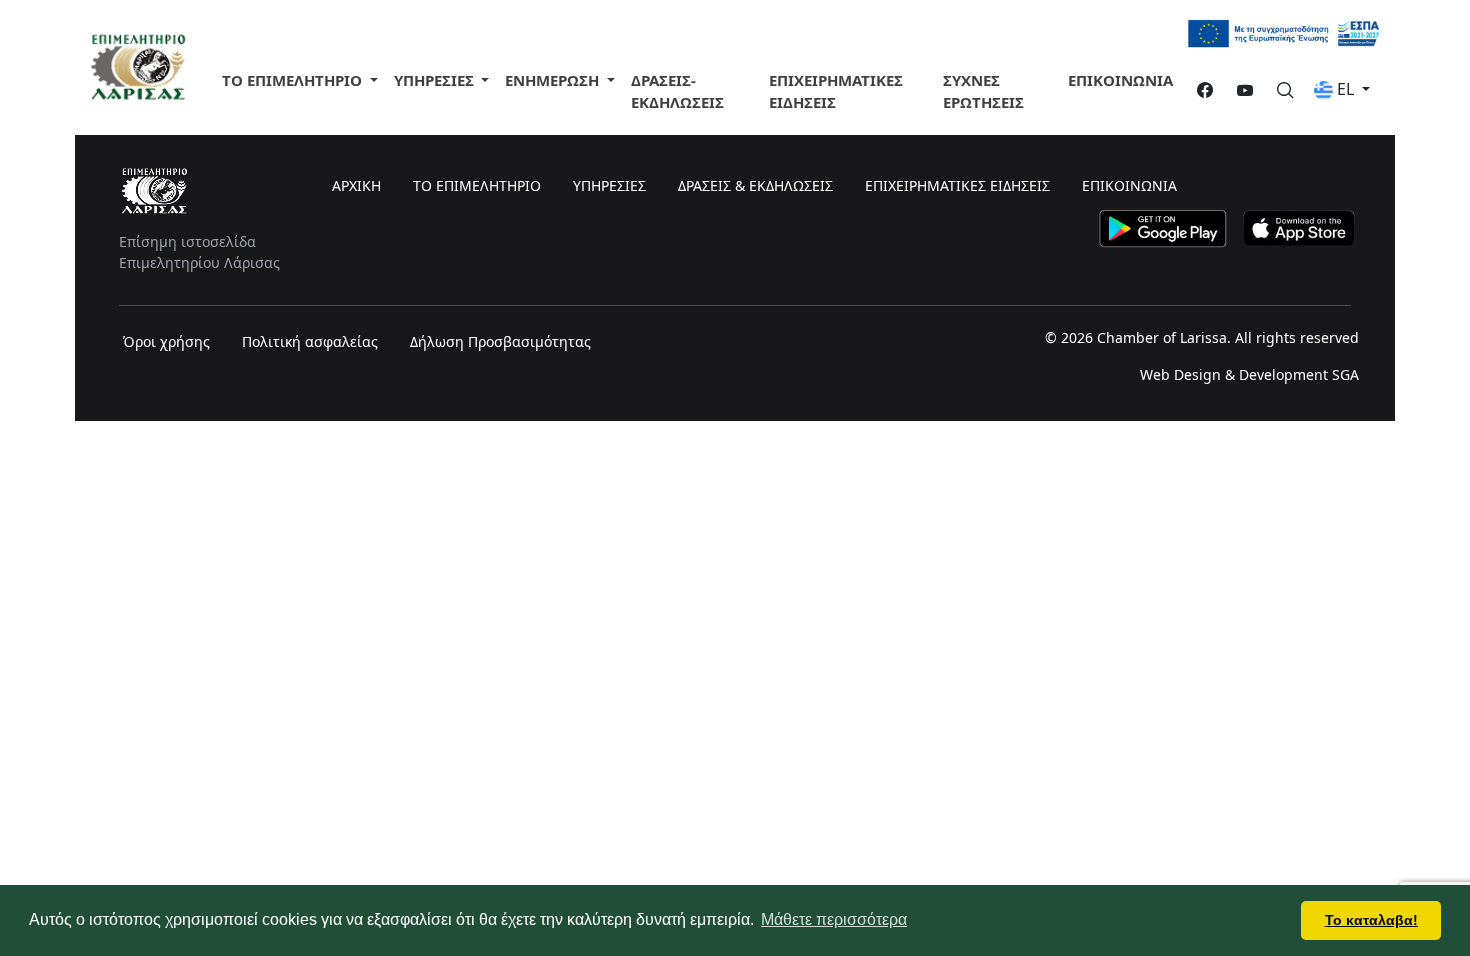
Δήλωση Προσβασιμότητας (500, 341)
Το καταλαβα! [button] (1371, 920)
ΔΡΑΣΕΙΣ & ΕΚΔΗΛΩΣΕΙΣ (755, 185)
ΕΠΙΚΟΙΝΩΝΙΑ (1120, 80)
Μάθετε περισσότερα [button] (834, 919)
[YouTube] (1237, 91)
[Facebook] (1197, 91)
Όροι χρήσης (166, 341)
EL (1345, 89)
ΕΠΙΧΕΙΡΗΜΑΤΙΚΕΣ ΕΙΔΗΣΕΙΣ (836, 91)
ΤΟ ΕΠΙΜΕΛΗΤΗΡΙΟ (294, 80)
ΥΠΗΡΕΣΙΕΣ (609, 185)
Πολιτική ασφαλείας (310, 341)
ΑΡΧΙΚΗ (356, 185)
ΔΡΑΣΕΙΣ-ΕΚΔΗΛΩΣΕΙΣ (677, 91)
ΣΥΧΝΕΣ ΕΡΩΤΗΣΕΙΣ (983, 91)
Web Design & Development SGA (1249, 374)
